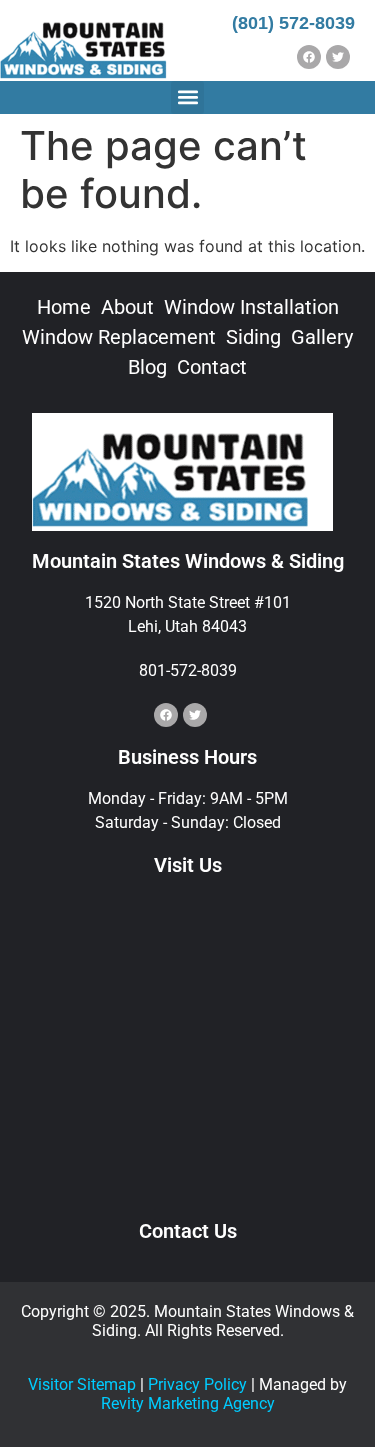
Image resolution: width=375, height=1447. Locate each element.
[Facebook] (309, 57)
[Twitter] (338, 57)
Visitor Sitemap (82, 1384)
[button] (187, 97)
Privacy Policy (197, 1384)
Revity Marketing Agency (188, 1403)
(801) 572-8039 (293, 23)
